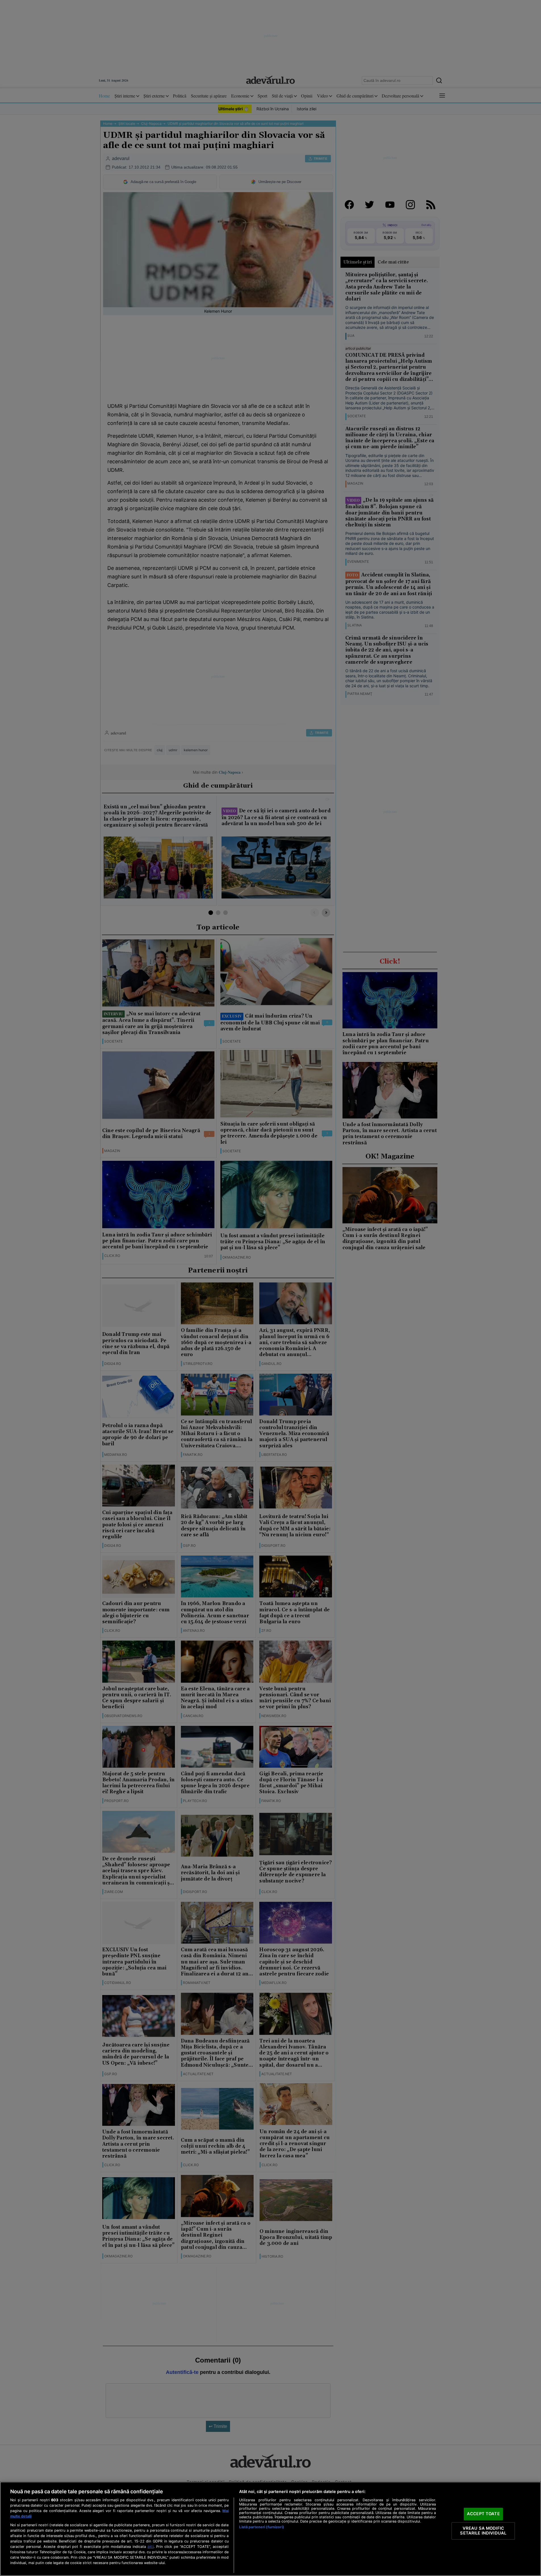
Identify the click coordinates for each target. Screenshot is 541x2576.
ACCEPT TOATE (483, 2514)
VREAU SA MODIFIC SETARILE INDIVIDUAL (483, 2531)
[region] (270, 2529)
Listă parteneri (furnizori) (261, 2527)
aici (151, 2546)
